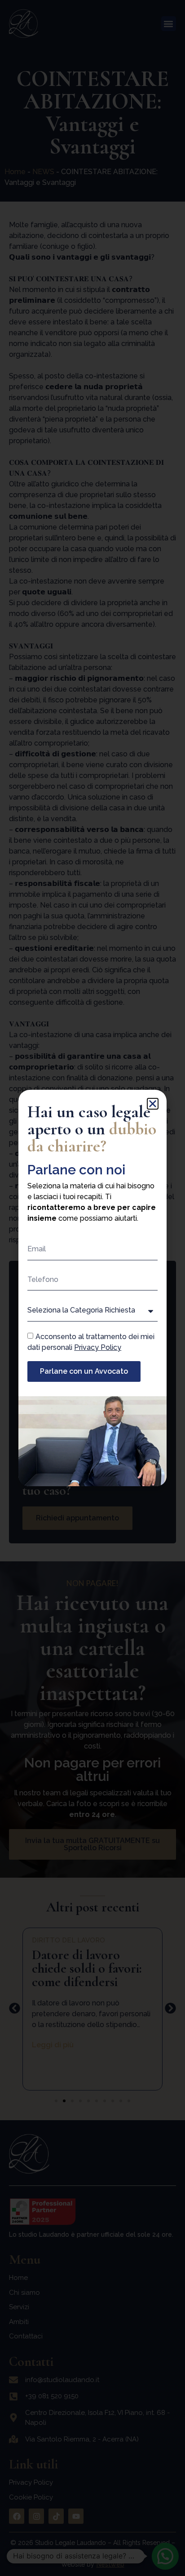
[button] (153, 1104)
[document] (92, 1288)
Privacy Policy (98, 1347)
